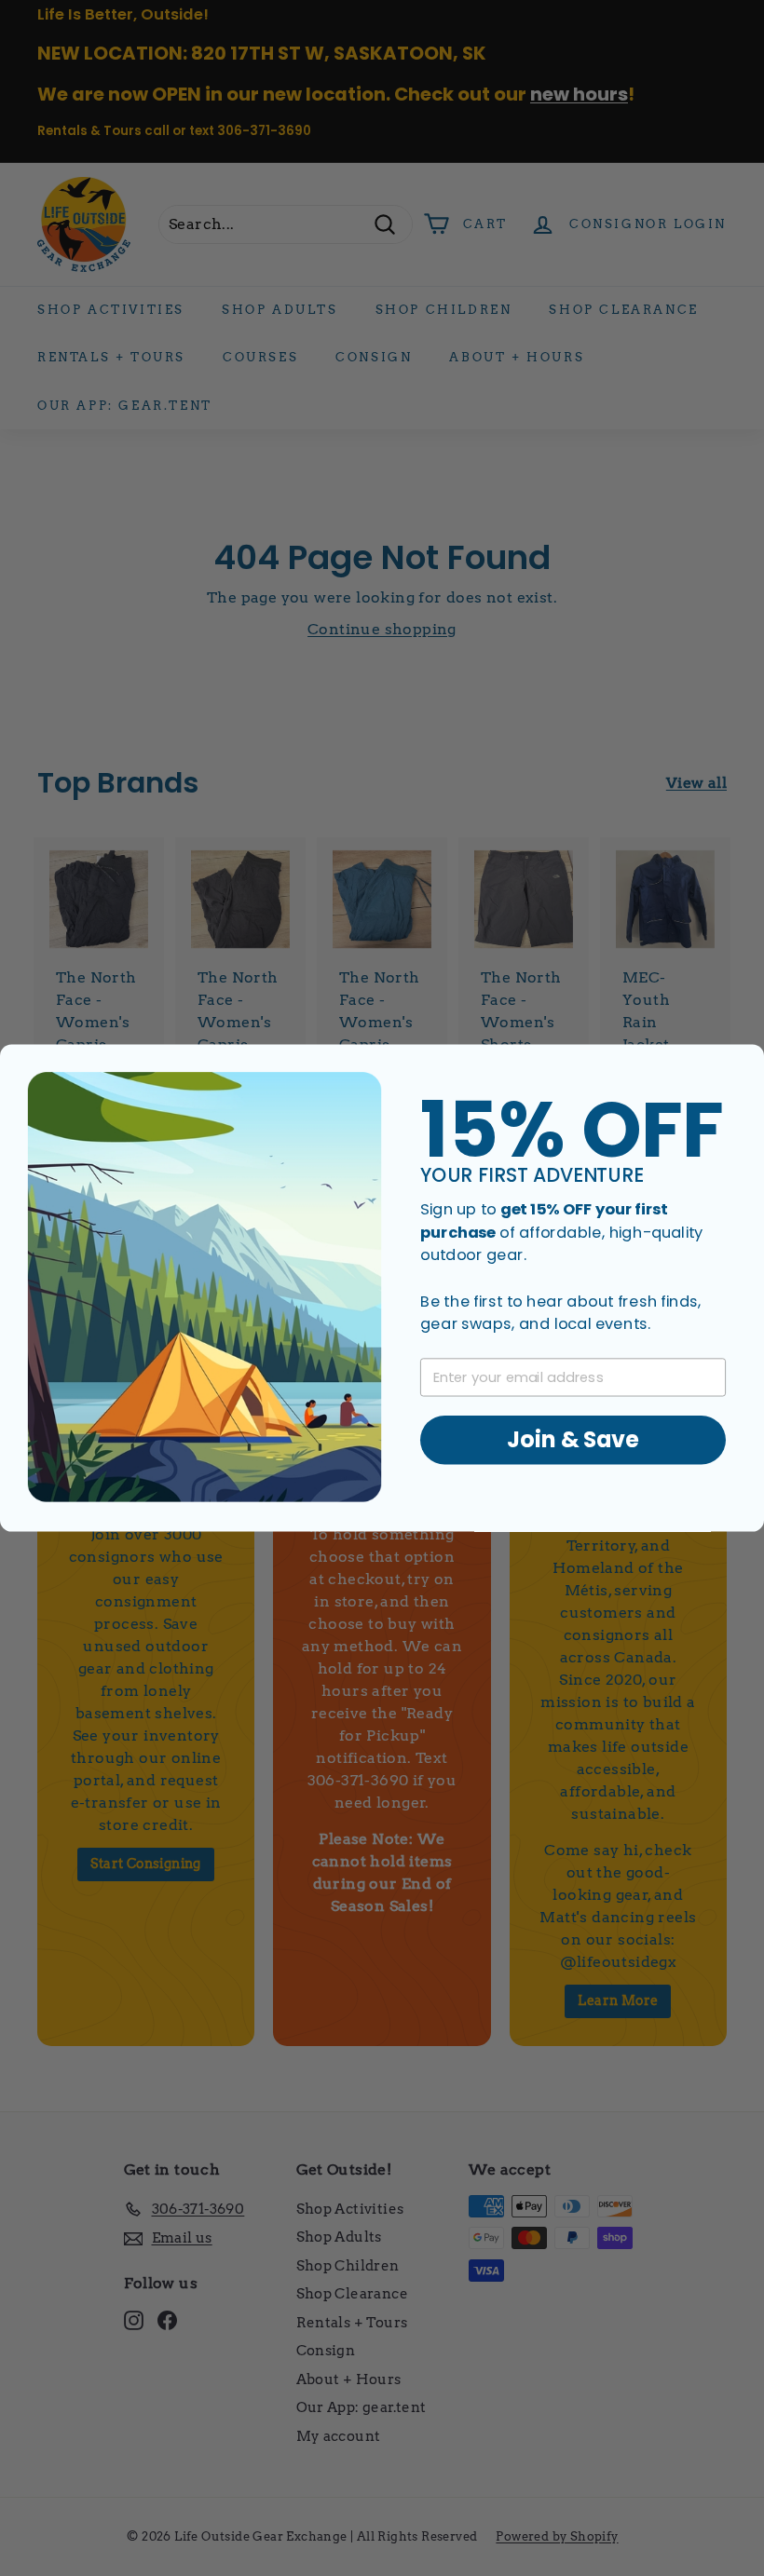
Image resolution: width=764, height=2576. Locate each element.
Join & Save (573, 1440)
